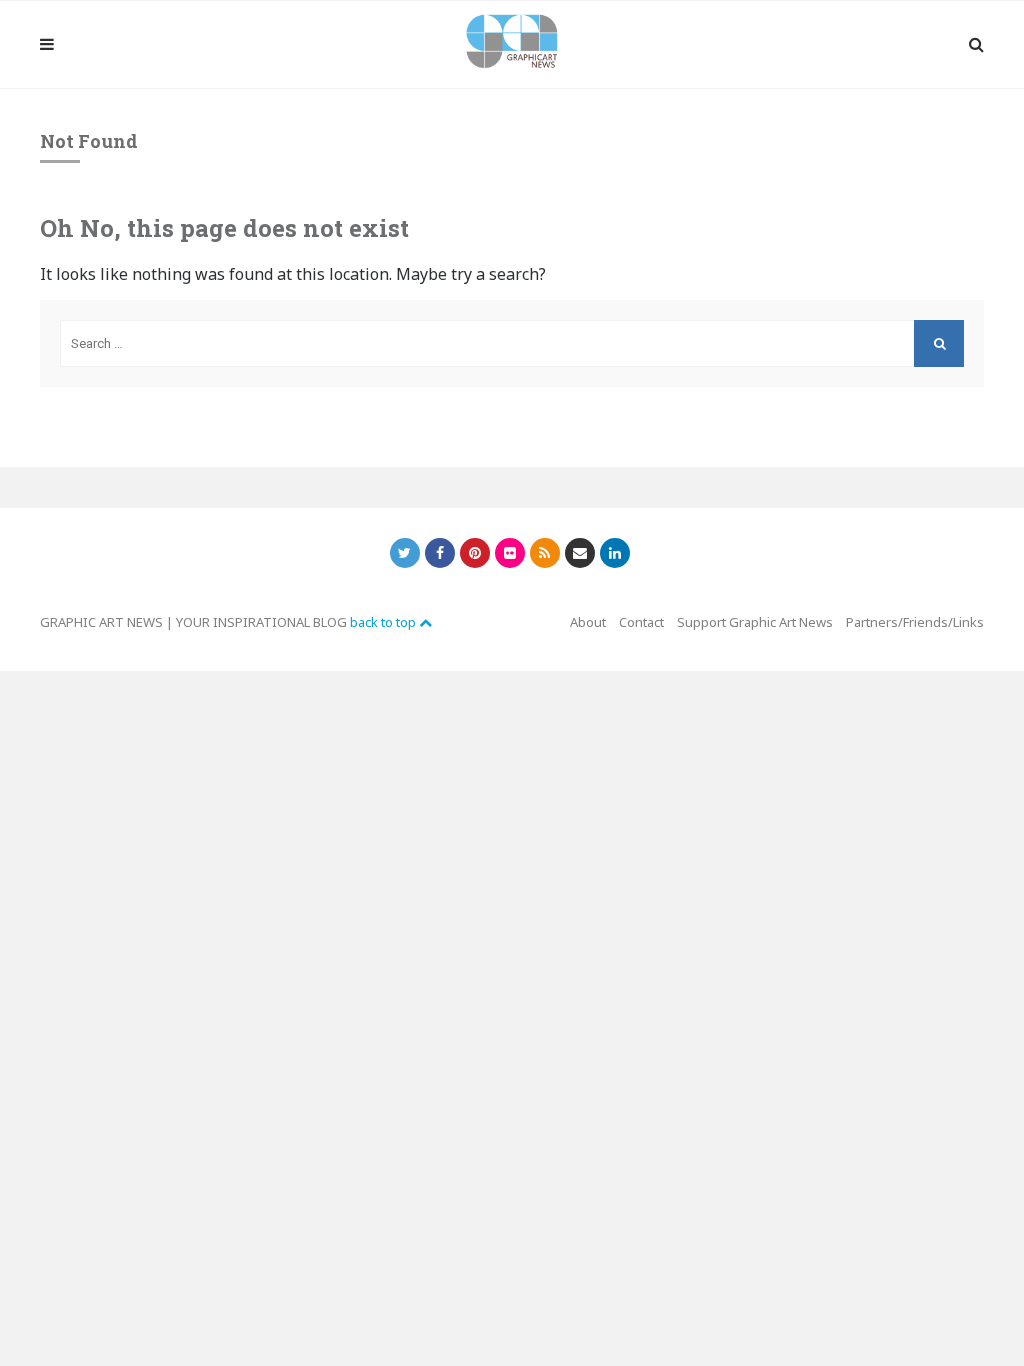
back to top (384, 622)
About (588, 622)
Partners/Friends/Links (915, 622)
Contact (641, 622)
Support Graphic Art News (755, 622)
